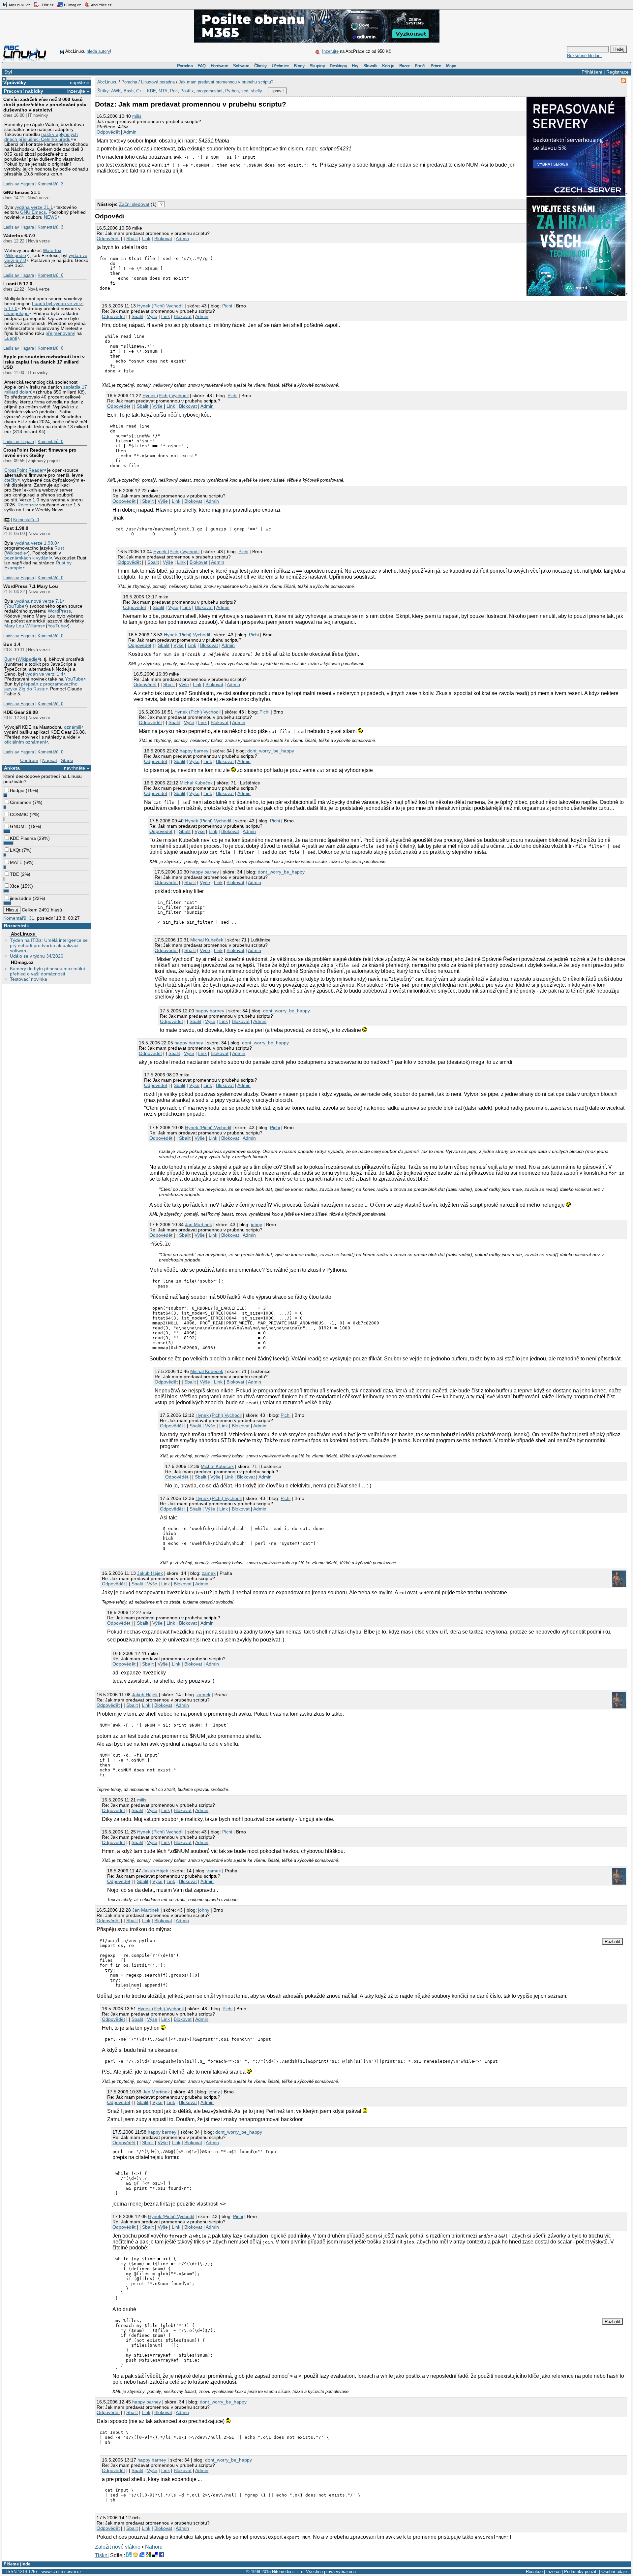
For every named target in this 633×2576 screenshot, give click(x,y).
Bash (129, 91)
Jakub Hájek (150, 1573)
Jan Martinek (198, 1224)
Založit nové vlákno (118, 2547)
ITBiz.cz (47, 5)
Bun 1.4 (12, 644)
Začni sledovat (134, 204)
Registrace (618, 72)
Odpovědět (108, 132)
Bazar (405, 66)
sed (245, 91)
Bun (8, 659)
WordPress (59, 611)
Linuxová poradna (158, 82)
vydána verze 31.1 (34, 207)
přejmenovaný (60, 333)
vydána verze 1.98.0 (36, 543)
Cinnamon (21, 802)
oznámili (73, 727)
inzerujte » (78, 91)
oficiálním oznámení (25, 742)
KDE (151, 91)
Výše (152, 316)
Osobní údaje (614, 2572)
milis (137, 116)
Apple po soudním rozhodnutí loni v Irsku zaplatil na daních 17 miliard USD (44, 362)
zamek (209, 1573)
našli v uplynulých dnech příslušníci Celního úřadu (41, 137)
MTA (163, 91)
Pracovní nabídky (24, 91)
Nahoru (154, 2547)
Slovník (370, 66)
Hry (355, 66)
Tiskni (102, 2555)
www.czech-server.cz (62, 2572)
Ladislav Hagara (19, 184)
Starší (67, 760)
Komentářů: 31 (19, 918)
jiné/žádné (21, 898)
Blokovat (163, 239)
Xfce (15, 886)
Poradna (185, 66)
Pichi (227, 306)
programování (210, 91)
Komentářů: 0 (50, 275)
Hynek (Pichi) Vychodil (160, 306)
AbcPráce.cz (101, 5)
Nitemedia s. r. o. (288, 2572)
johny (256, 1224)
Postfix (187, 91)
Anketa (12, 768)
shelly (256, 91)
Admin (130, 132)
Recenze (27, 505)
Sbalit (132, 239)
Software (241, 66)
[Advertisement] (172, 185)
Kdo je (388, 66)
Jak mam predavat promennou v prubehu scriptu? (226, 82)
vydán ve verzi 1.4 (44, 674)
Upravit (277, 91)
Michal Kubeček (196, 783)
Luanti (11, 338)
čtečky (11, 480)
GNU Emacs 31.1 (22, 192)
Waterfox (52, 251)
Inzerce (553, 2572)
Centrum (29, 760)
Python (232, 91)
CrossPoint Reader (24, 470)
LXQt (15, 850)
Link (146, 239)
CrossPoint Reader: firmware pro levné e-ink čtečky (40, 453)
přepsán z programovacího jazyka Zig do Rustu (41, 686)
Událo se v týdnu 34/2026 (37, 956)
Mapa (451, 66)
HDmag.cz (72, 5)
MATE (16, 862)
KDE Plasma (23, 838)
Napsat (50, 760)
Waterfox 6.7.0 (19, 236)
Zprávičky (15, 82)
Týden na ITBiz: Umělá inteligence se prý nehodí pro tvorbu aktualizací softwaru (49, 945)
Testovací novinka (29, 979)
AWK (116, 91)
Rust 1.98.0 (16, 528)
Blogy (299, 66)
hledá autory (98, 51)
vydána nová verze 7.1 (38, 601)
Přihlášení (592, 72)
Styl (8, 72)
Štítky (103, 91)
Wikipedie (16, 255)
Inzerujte (330, 51)
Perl (174, 91)
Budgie (17, 790)
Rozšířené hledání (584, 56)
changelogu (16, 314)
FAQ (201, 66)
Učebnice (280, 66)
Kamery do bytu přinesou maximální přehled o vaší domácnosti (47, 971)
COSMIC (19, 814)
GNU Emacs (33, 212)
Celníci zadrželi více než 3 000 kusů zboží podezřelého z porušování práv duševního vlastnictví (45, 105)
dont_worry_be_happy (271, 751)
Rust (59, 548)
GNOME (19, 826)
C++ (140, 91)
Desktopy (338, 66)
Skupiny (317, 66)
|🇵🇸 (6, 520)
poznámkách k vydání (27, 558)
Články (260, 66)
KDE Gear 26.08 (21, 712)
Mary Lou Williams (23, 626)
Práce (436, 66)
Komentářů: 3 (50, 184)
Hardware (219, 66)
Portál (420, 66)
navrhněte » (76, 768)
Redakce (534, 2572)
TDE (15, 874)
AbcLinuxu (23, 934)
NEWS (51, 217)
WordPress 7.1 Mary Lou (31, 586)
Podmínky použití (581, 2572)
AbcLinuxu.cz (19, 5)
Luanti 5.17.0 (18, 284)
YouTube (15, 606)
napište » (79, 82)
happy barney (194, 751)
